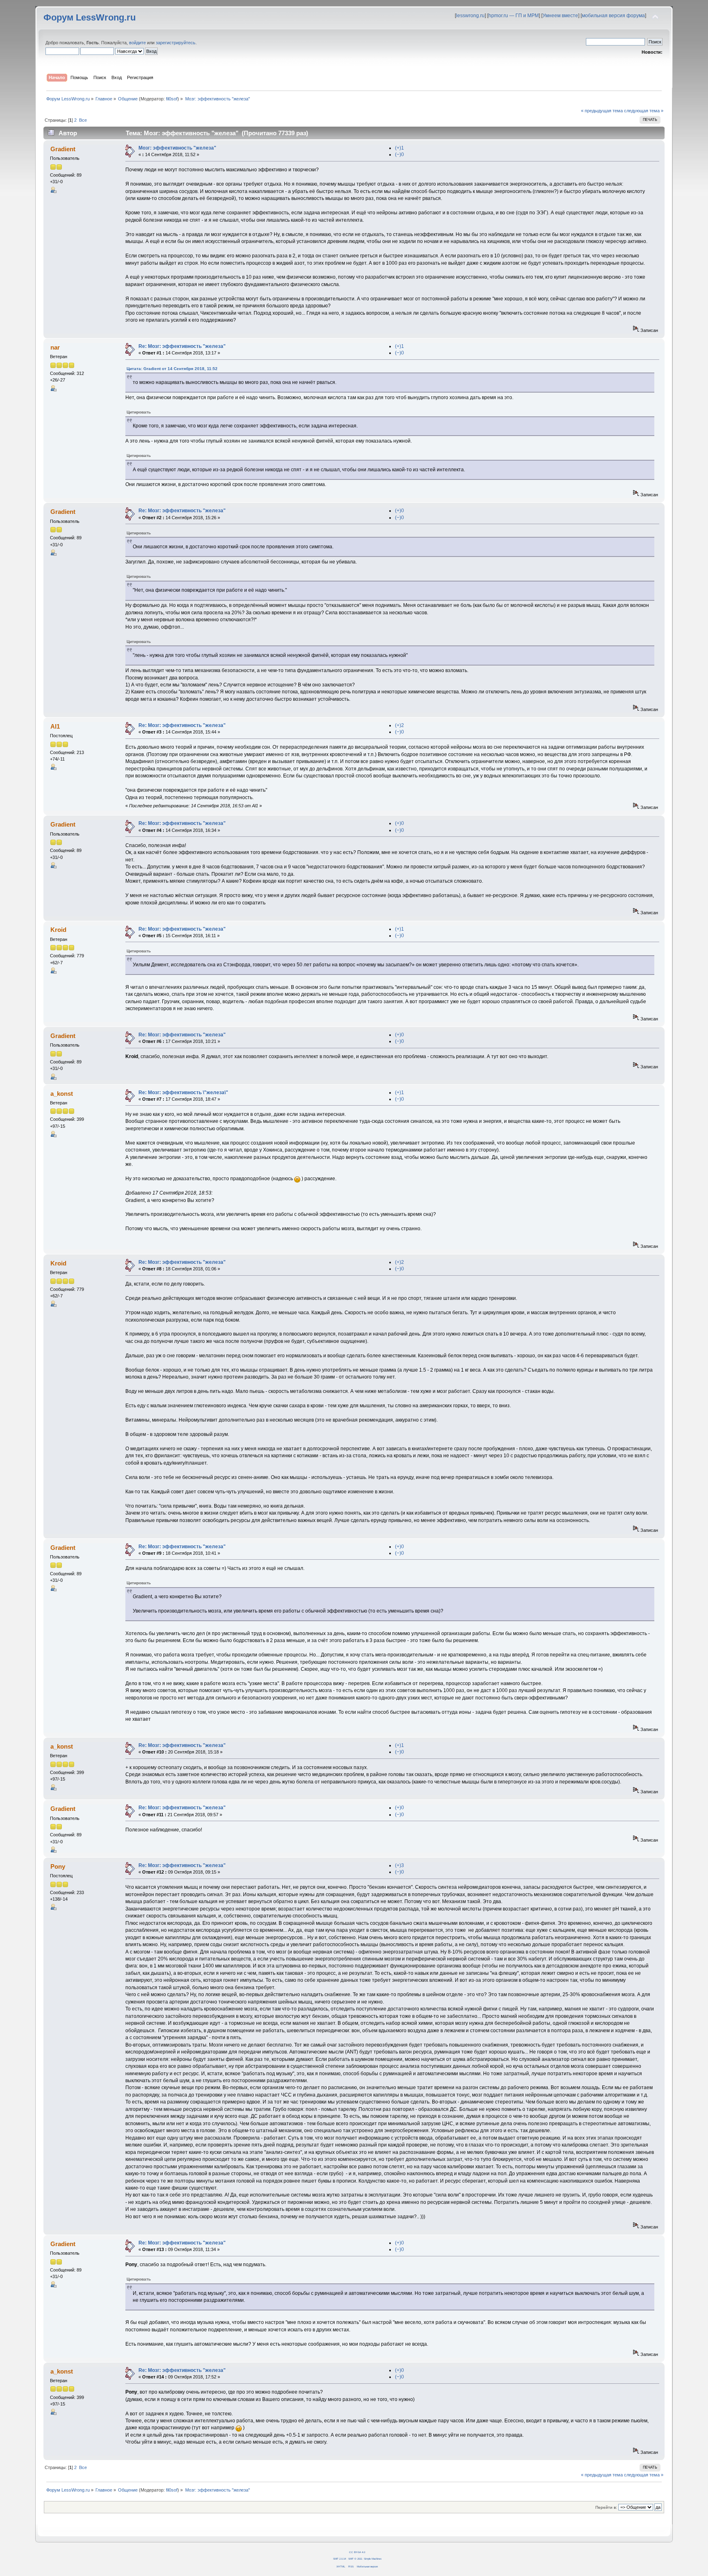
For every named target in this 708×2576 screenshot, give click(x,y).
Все (83, 120)
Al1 (55, 726)
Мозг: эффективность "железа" (177, 148)
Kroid (58, 930)
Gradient (63, 149)
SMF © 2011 (355, 2559)
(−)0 (399, 154)
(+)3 (399, 1865)
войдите (137, 43)
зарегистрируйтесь (176, 43)
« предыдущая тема (602, 111)
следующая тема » (644, 111)
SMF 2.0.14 (339, 2559)
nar (55, 347)
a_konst (62, 1094)
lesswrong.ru (470, 16)
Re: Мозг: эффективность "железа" (182, 346)
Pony (58, 1866)
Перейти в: (606, 2507)
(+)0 (399, 511)
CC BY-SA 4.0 (357, 2552)
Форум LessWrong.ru (90, 17)
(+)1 (399, 148)
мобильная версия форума (613, 16)
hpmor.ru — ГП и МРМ (514, 16)
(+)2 (399, 725)
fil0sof (172, 99)
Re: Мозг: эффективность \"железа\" (183, 1093)
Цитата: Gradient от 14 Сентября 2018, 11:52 (172, 369)
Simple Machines (373, 2559)
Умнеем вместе (560, 16)
